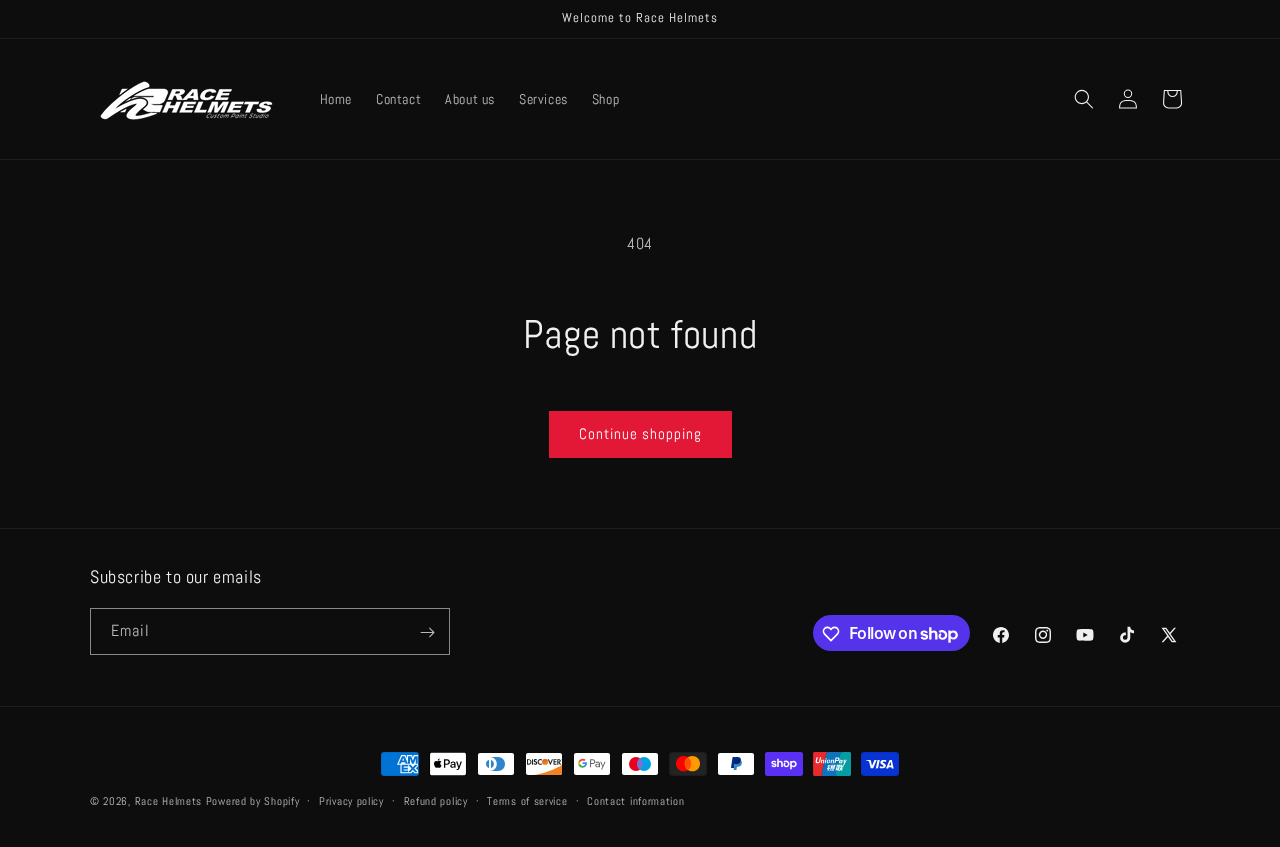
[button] (1084, 99)
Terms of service (527, 800)
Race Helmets (170, 801)
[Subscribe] (427, 632)
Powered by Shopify (253, 801)
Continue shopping (640, 433)
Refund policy (436, 800)
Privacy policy (351, 800)
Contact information (635, 800)
